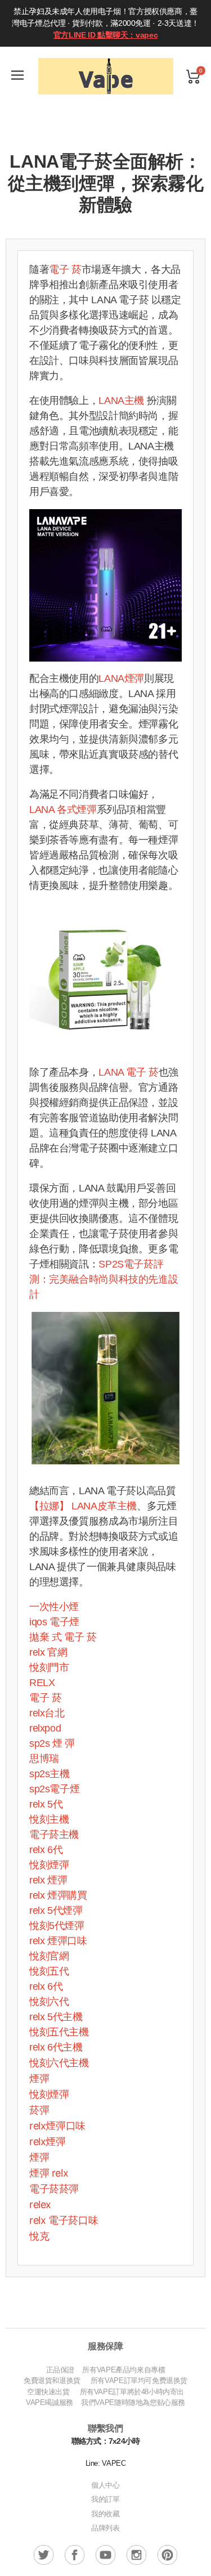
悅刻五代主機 (59, 2032)
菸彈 (39, 2110)
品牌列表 (105, 2528)
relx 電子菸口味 (64, 2220)
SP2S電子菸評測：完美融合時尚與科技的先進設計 (104, 1279)
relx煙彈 (48, 2141)
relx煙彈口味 (57, 2126)
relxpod (45, 1728)
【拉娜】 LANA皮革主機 (83, 1506)
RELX (42, 1683)
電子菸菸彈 (54, 2189)
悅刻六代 (49, 2002)
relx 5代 (46, 1804)
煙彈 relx (49, 2173)
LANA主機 (121, 401)
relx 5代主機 (56, 2017)
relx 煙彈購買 (58, 1895)
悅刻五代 (49, 1971)
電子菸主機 (54, 1835)
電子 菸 (65, 269)
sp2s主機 (50, 1774)
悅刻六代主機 (59, 2063)
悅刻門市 (49, 1667)
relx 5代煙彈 (56, 1910)
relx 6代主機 (56, 2047)
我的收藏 (105, 2514)
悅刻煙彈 (49, 1865)
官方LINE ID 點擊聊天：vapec (105, 35)
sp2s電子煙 (54, 1789)
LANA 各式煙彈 (63, 810)
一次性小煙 (54, 1607)
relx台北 (47, 1713)
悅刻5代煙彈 (57, 1926)
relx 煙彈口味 (58, 1941)
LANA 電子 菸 (129, 1072)
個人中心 (105, 2485)
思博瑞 (44, 1759)
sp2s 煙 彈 (52, 1743)
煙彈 (39, 2078)
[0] (193, 76)
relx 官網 (48, 1652)
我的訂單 (105, 2499)
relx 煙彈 (48, 1880)
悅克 (39, 2236)
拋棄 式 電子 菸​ (63, 1637)
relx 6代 (46, 1850)
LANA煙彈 (121, 678)
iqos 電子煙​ (54, 1622)
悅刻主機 (49, 1819)
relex (40, 2204)
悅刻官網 (49, 1956)
